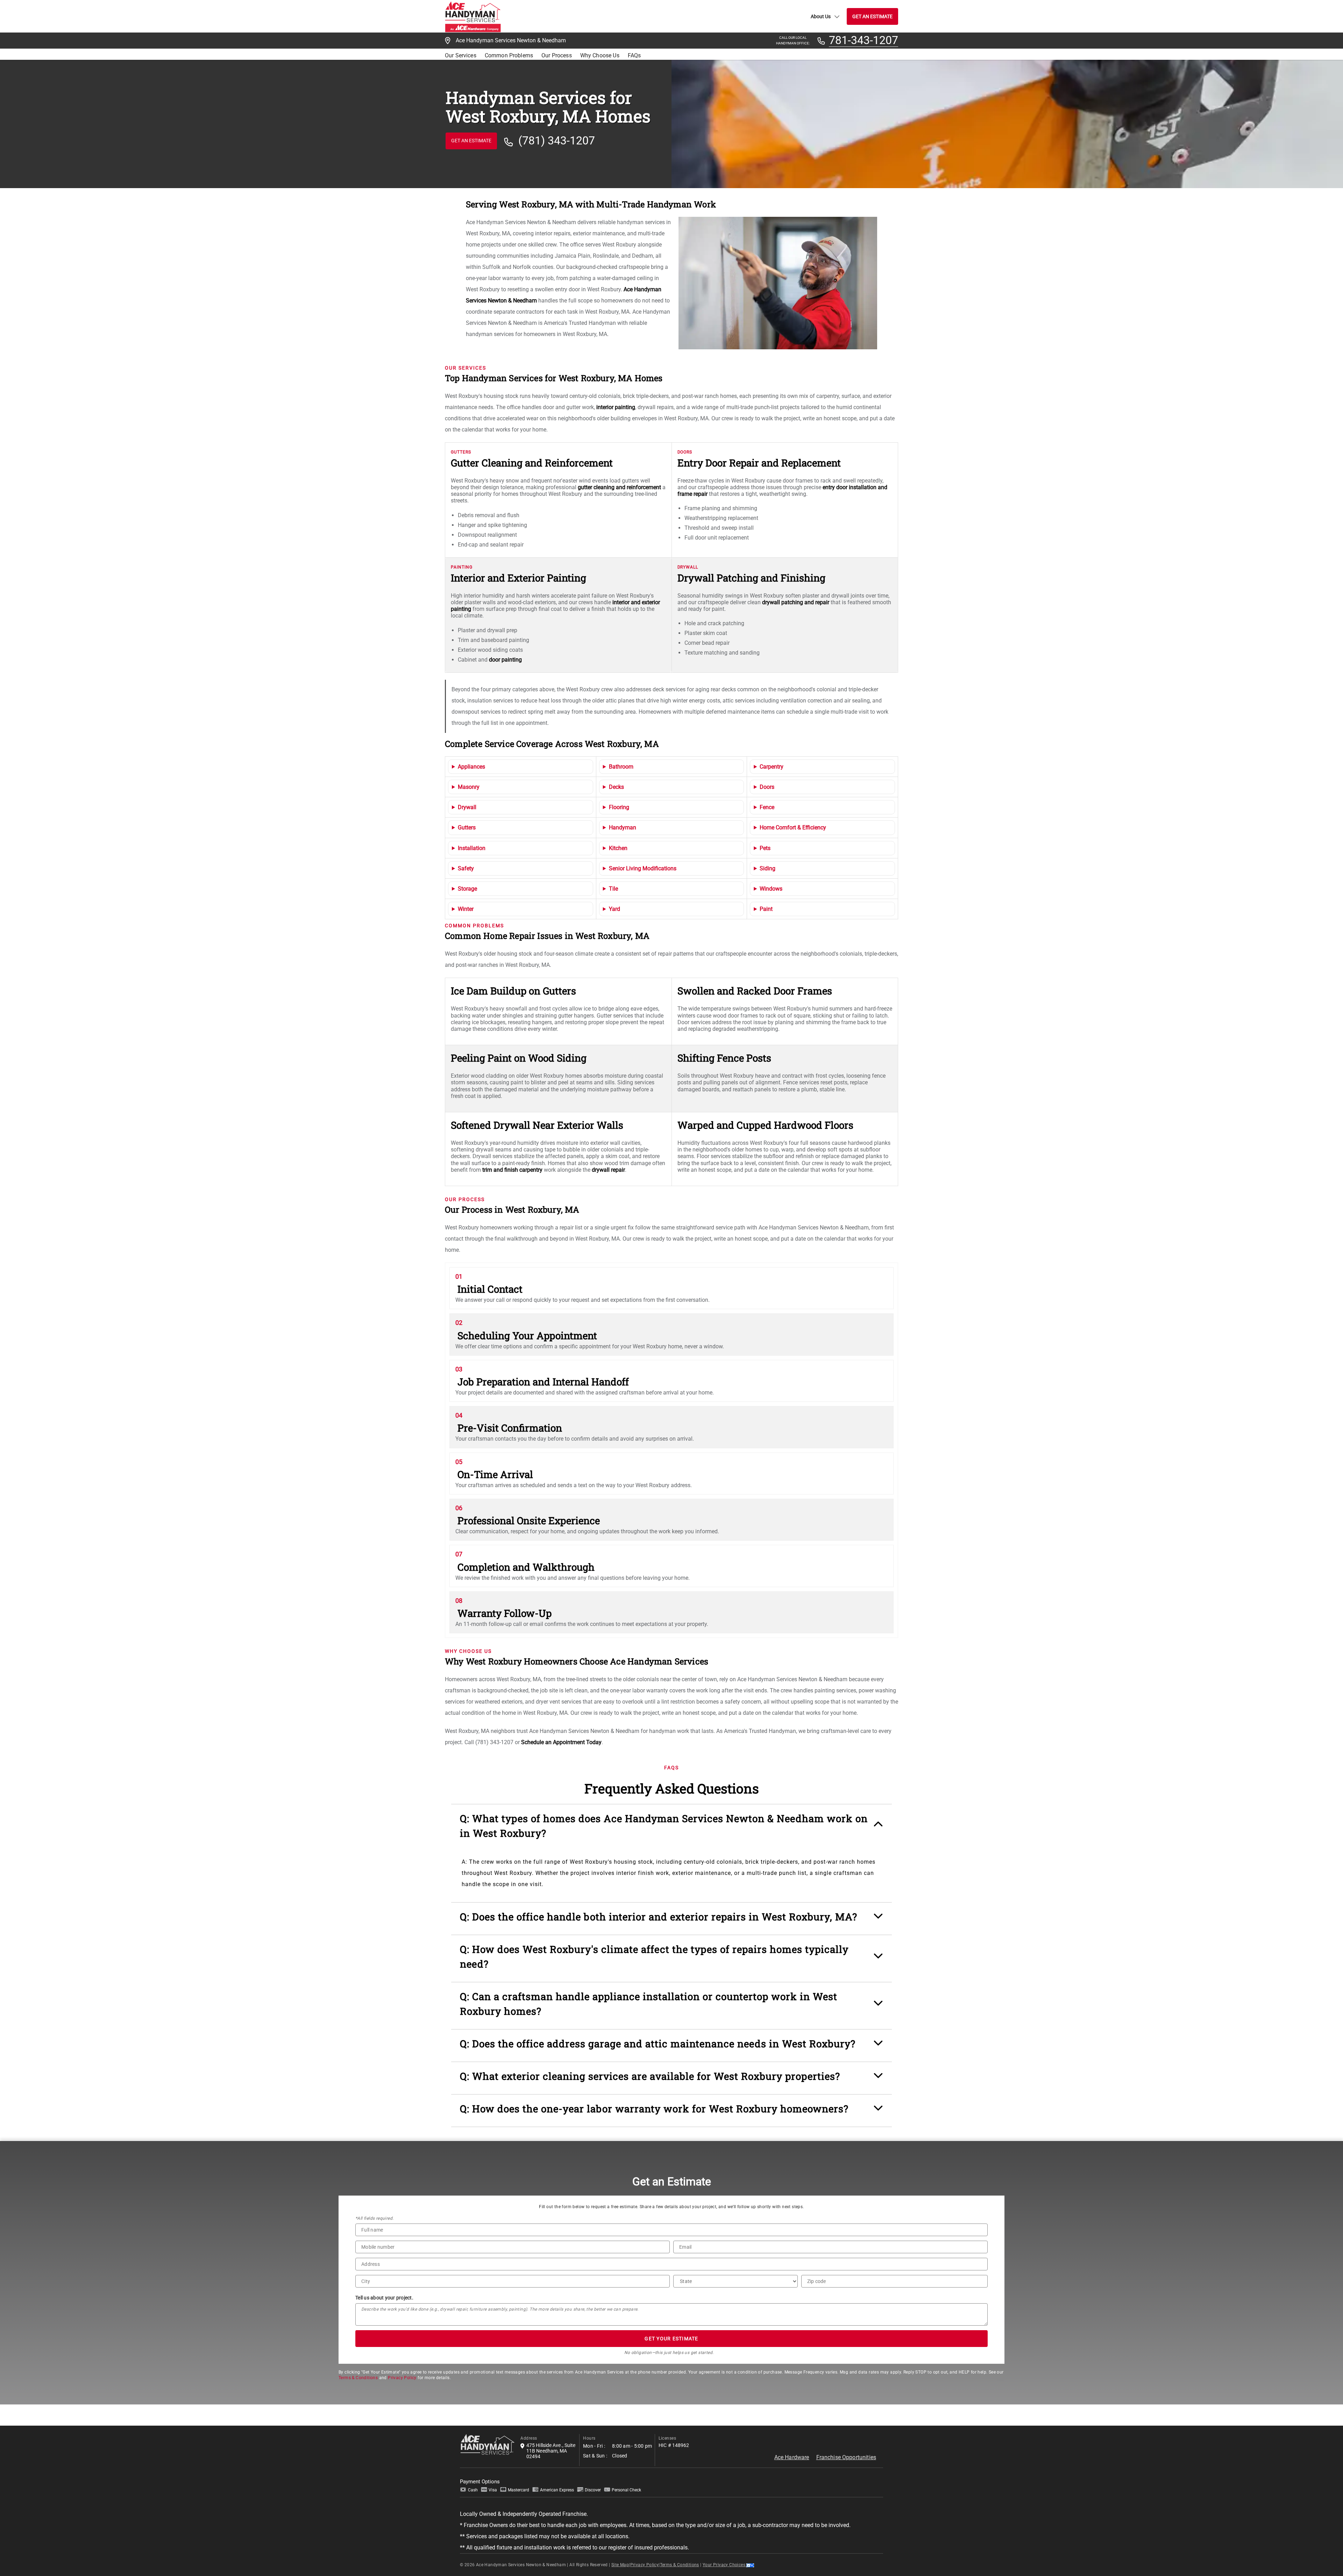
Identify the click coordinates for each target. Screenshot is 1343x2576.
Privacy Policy (402, 2378)
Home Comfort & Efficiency (793, 827)
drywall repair (608, 1170)
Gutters (467, 827)
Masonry (469, 787)
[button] (671, 1829)
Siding (768, 868)
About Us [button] (821, 16)
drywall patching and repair (796, 602)
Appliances (471, 767)
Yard (614, 909)
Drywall (467, 807)
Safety (466, 868)
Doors (767, 787)
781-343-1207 (864, 41)
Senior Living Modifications (643, 868)
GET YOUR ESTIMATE (671, 2339)
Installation (472, 848)
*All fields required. (374, 2218)
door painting (505, 660)
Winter (466, 909)
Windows (771, 889)
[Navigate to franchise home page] (473, 16)
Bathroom (621, 767)
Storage (467, 889)
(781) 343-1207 (557, 141)
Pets (765, 848)
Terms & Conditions (358, 2378)
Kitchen (618, 848)
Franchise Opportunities (846, 2457)
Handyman (623, 827)
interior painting (616, 407)
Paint (766, 909)
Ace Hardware (792, 2457)
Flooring (619, 807)
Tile (613, 889)
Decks (616, 787)
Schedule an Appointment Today (561, 1742)
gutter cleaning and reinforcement (619, 487)
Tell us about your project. (384, 2298)
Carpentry (772, 767)
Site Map (620, 2565)
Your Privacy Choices (724, 2565)
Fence (767, 807)
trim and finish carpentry (512, 1170)
